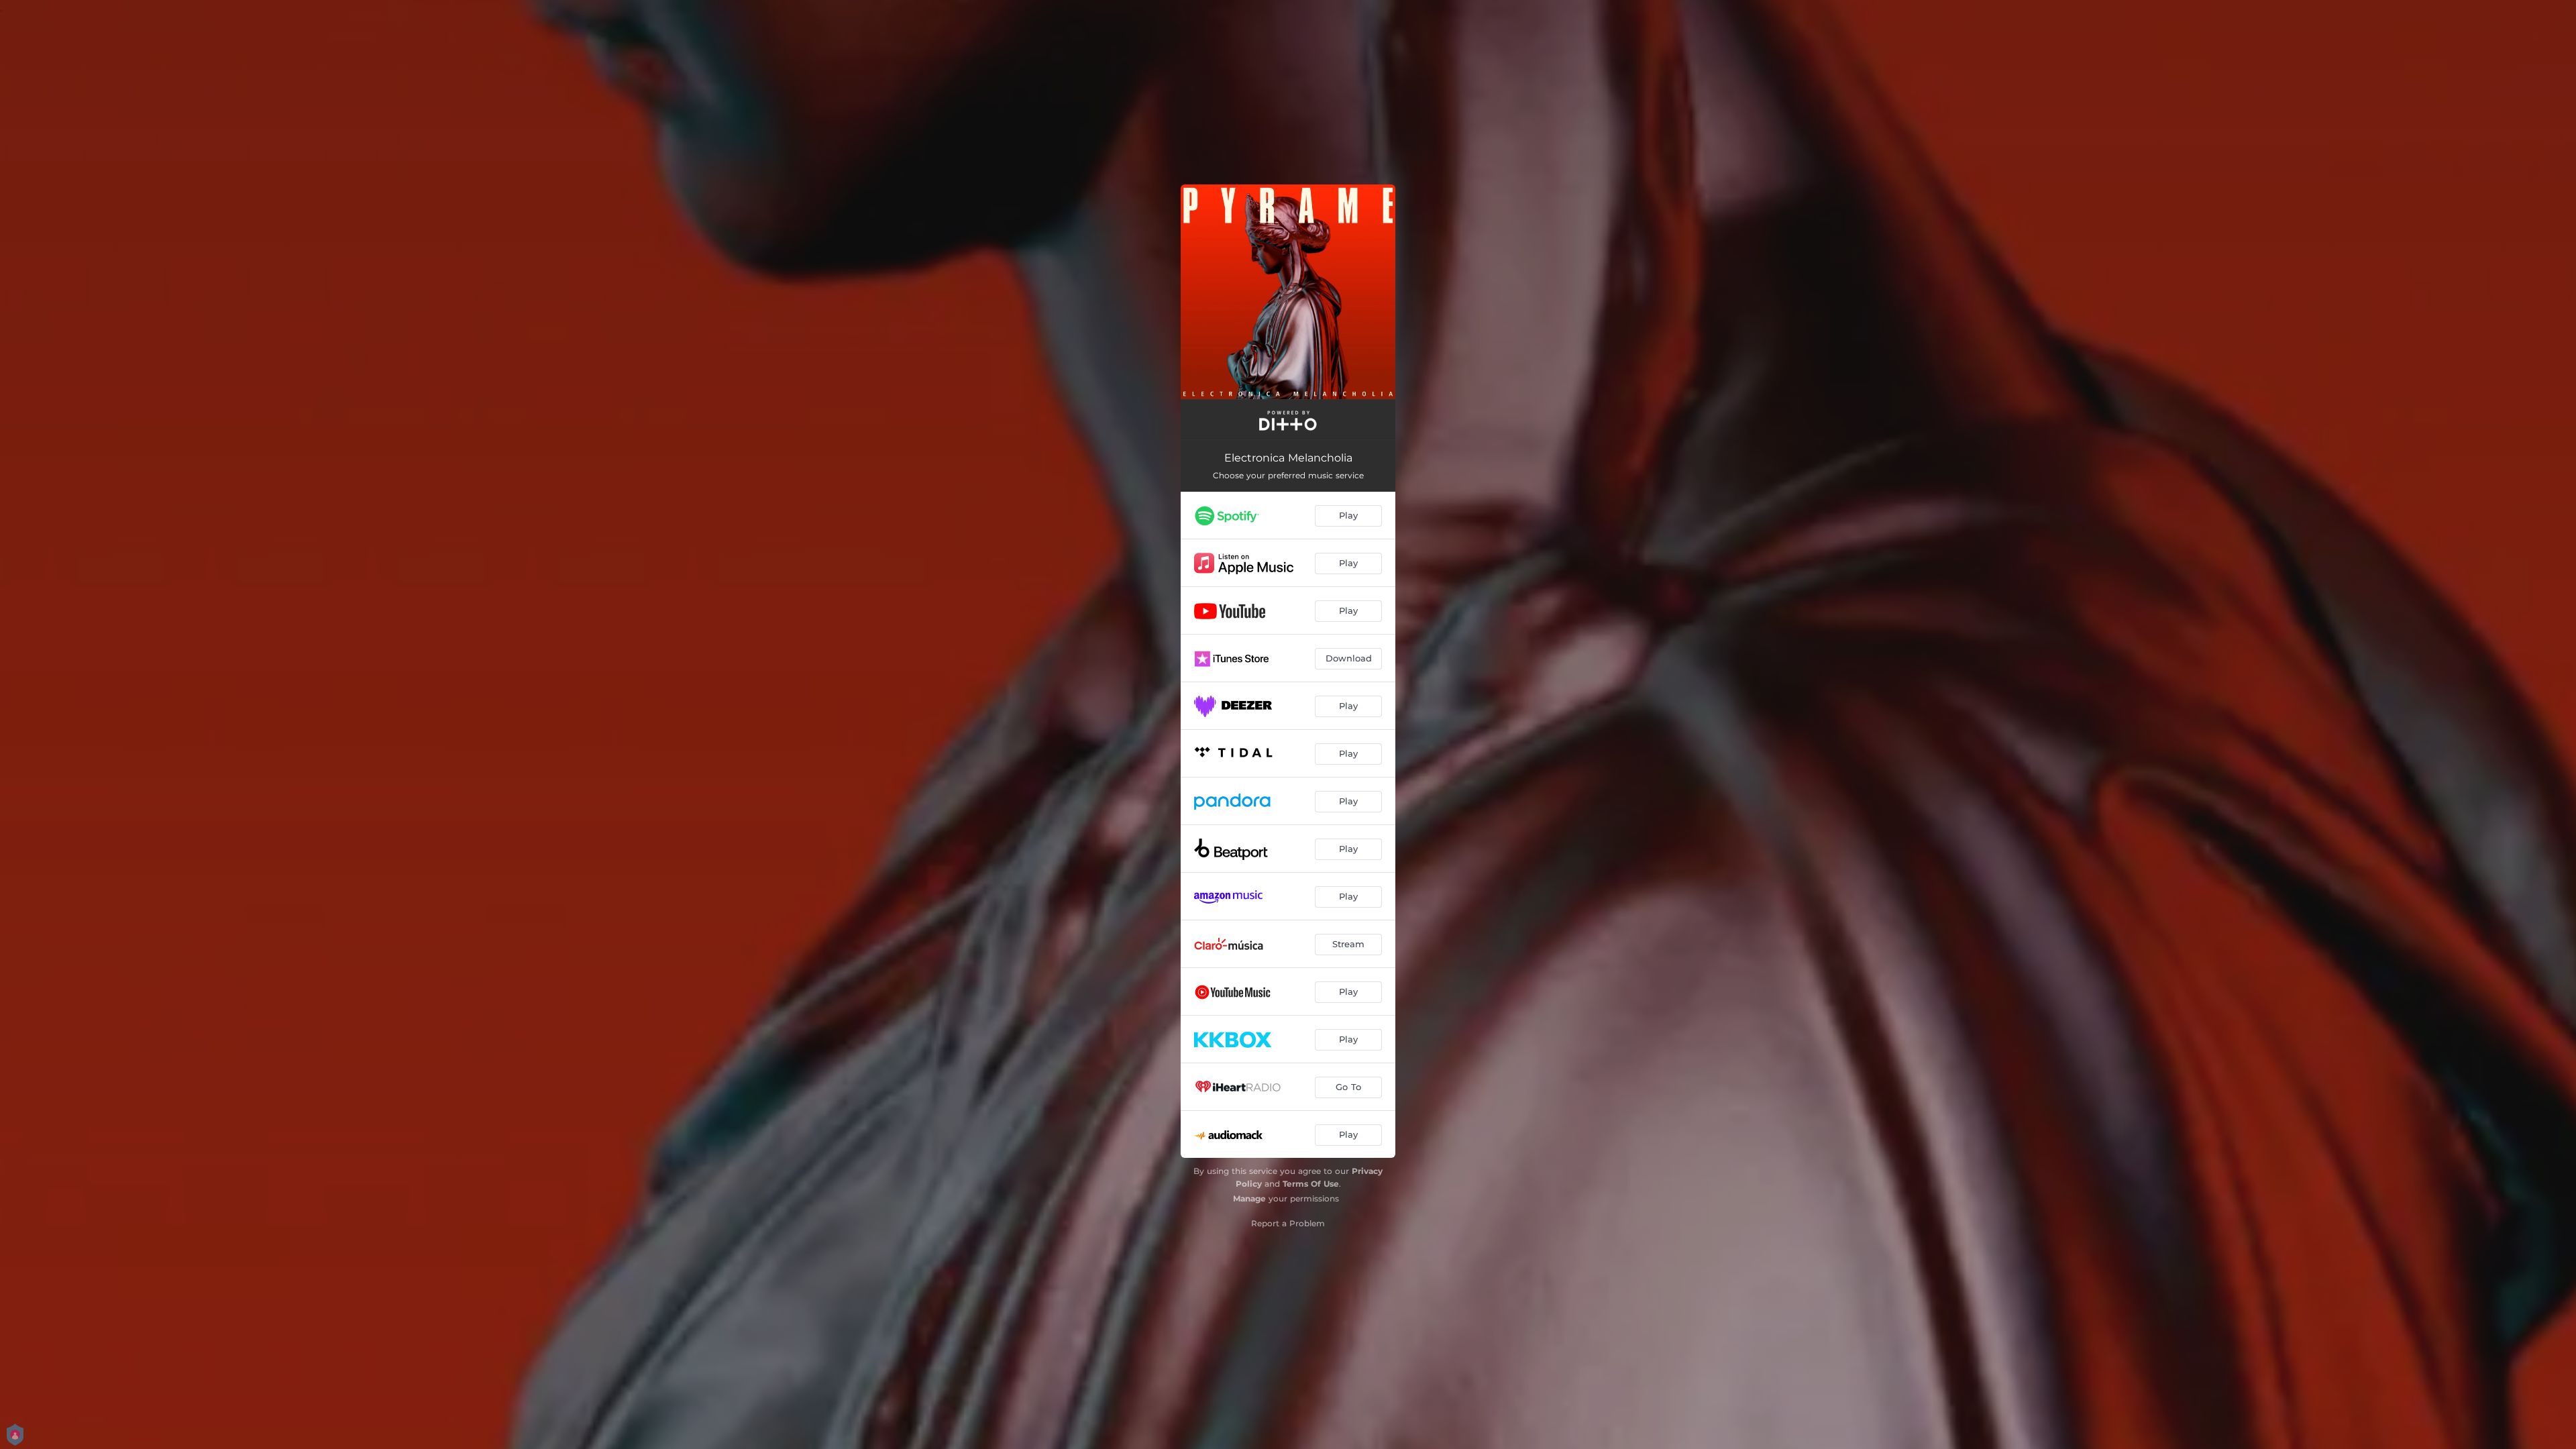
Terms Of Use (1311, 1184)
